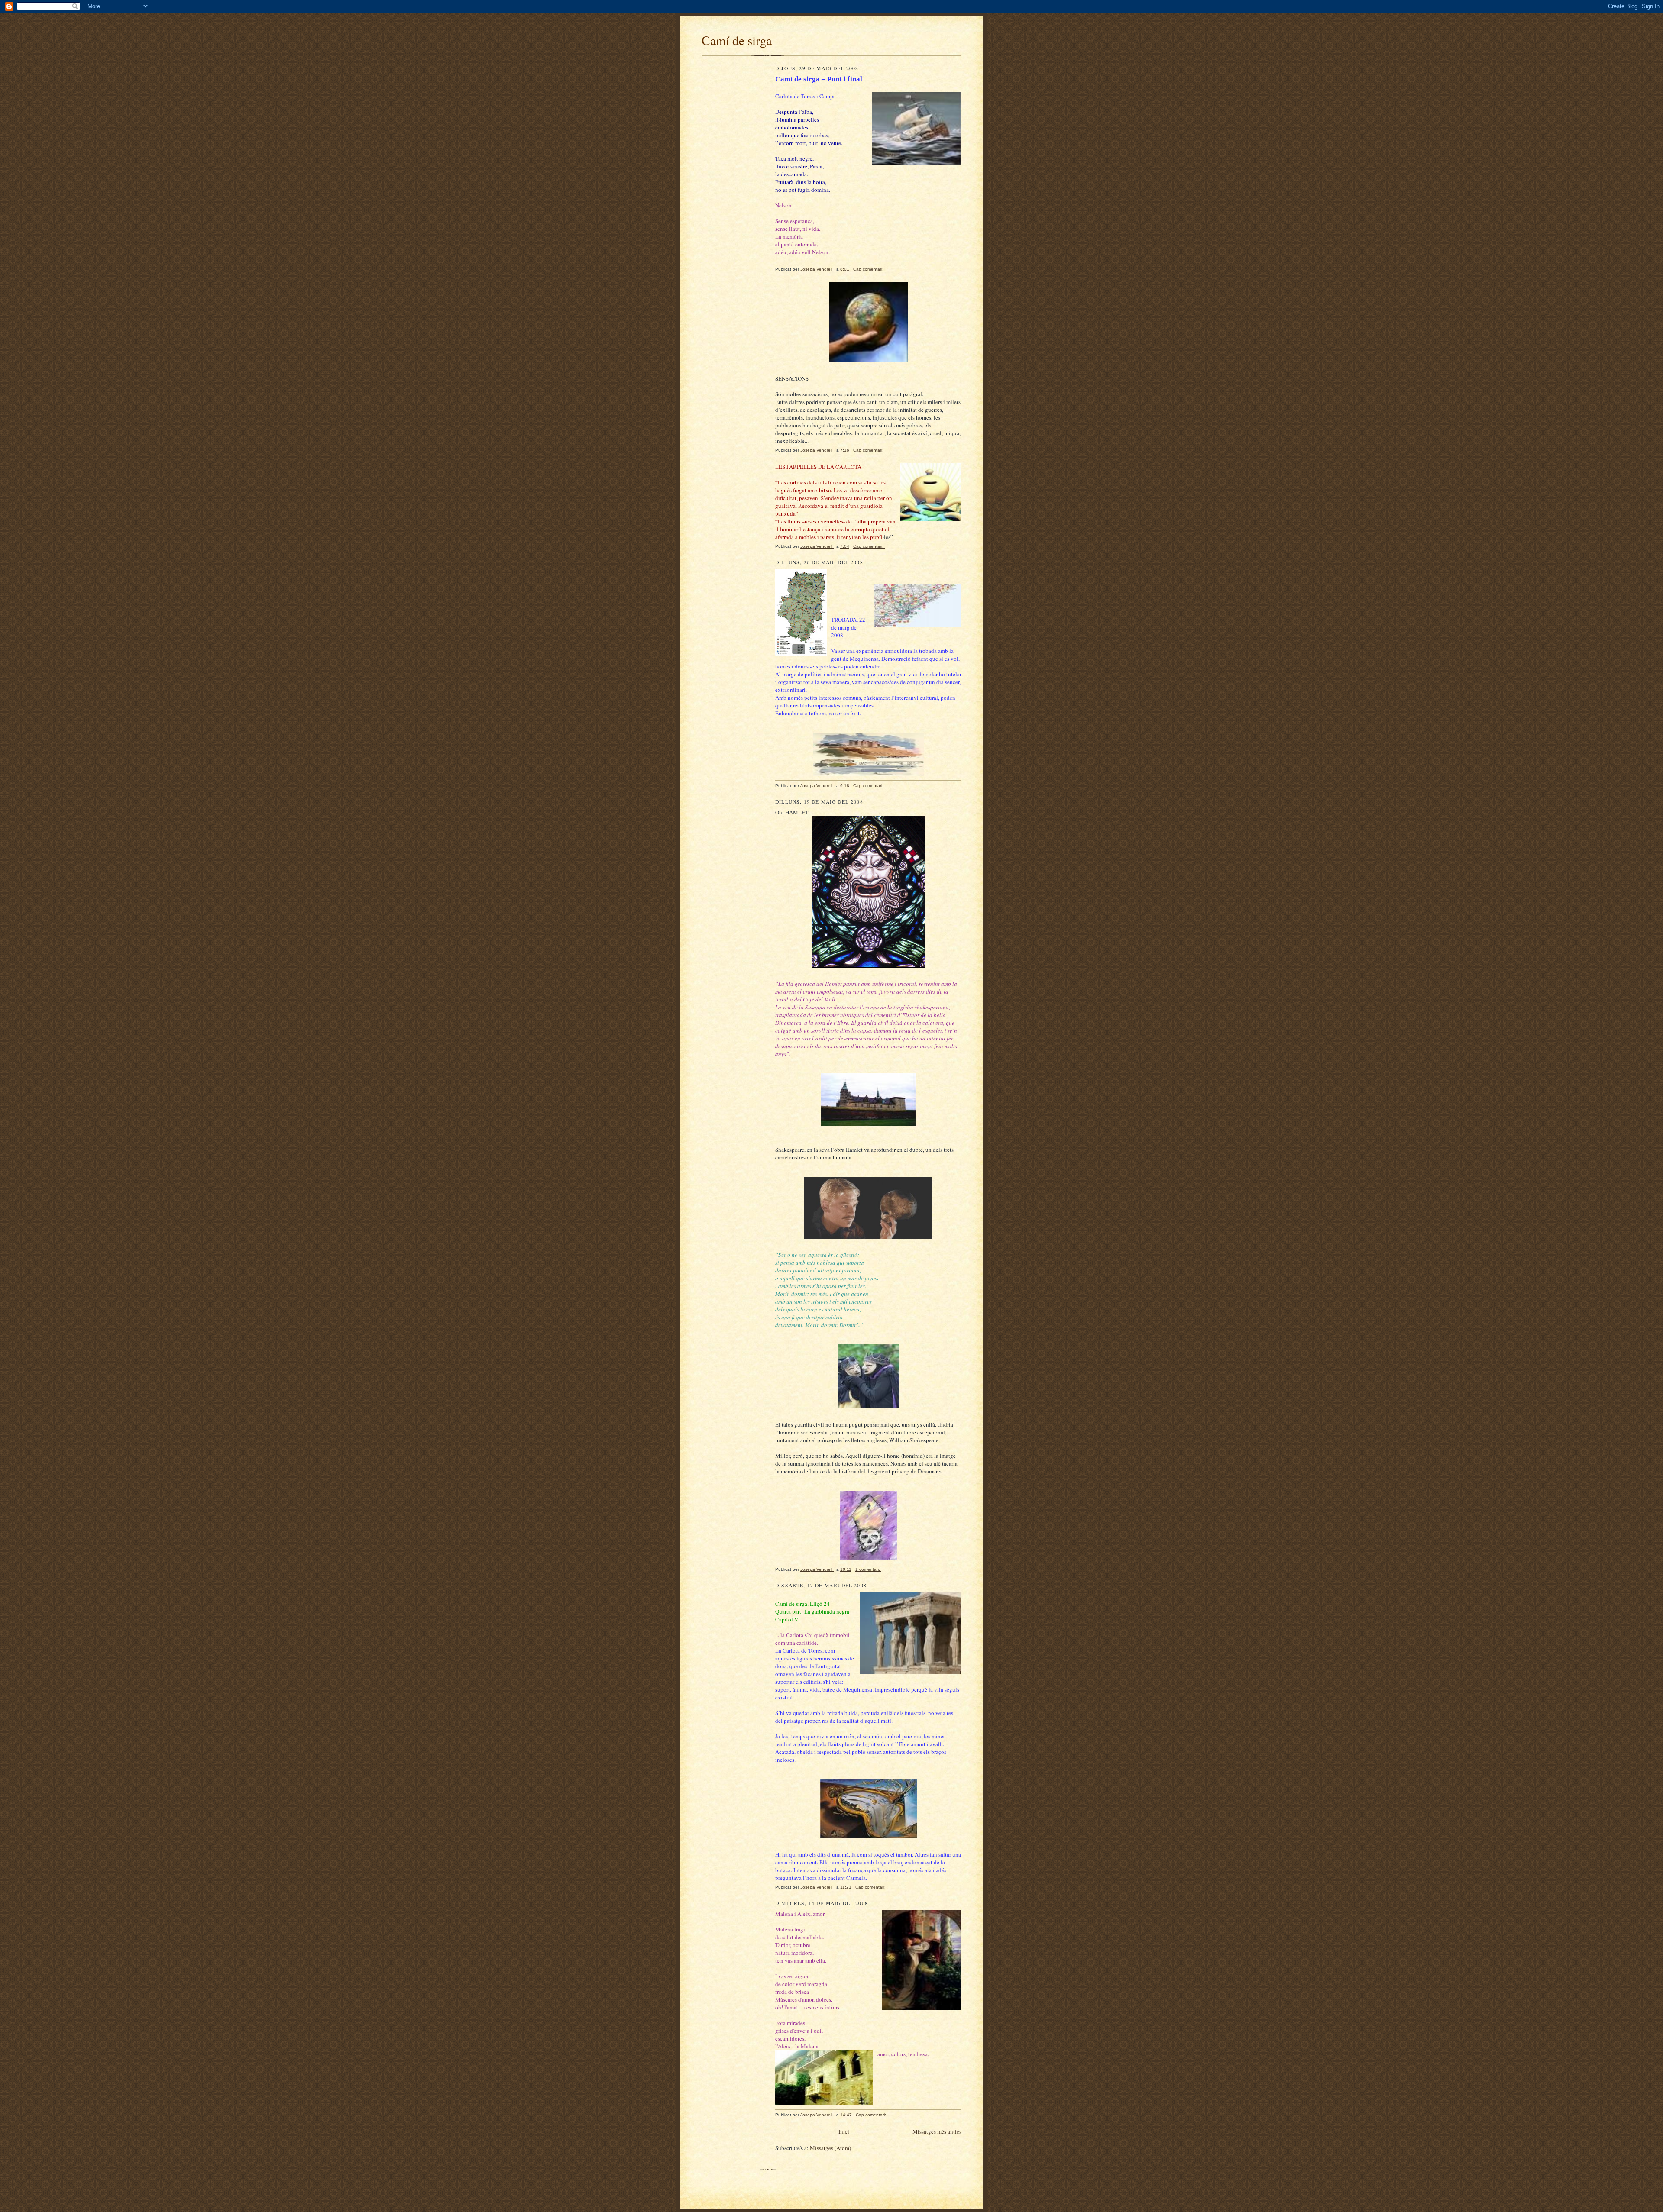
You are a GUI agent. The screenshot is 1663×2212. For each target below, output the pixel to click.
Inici (844, 2131)
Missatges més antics (937, 2131)
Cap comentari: (869, 269)
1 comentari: (868, 1569)
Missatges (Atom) (830, 2148)
